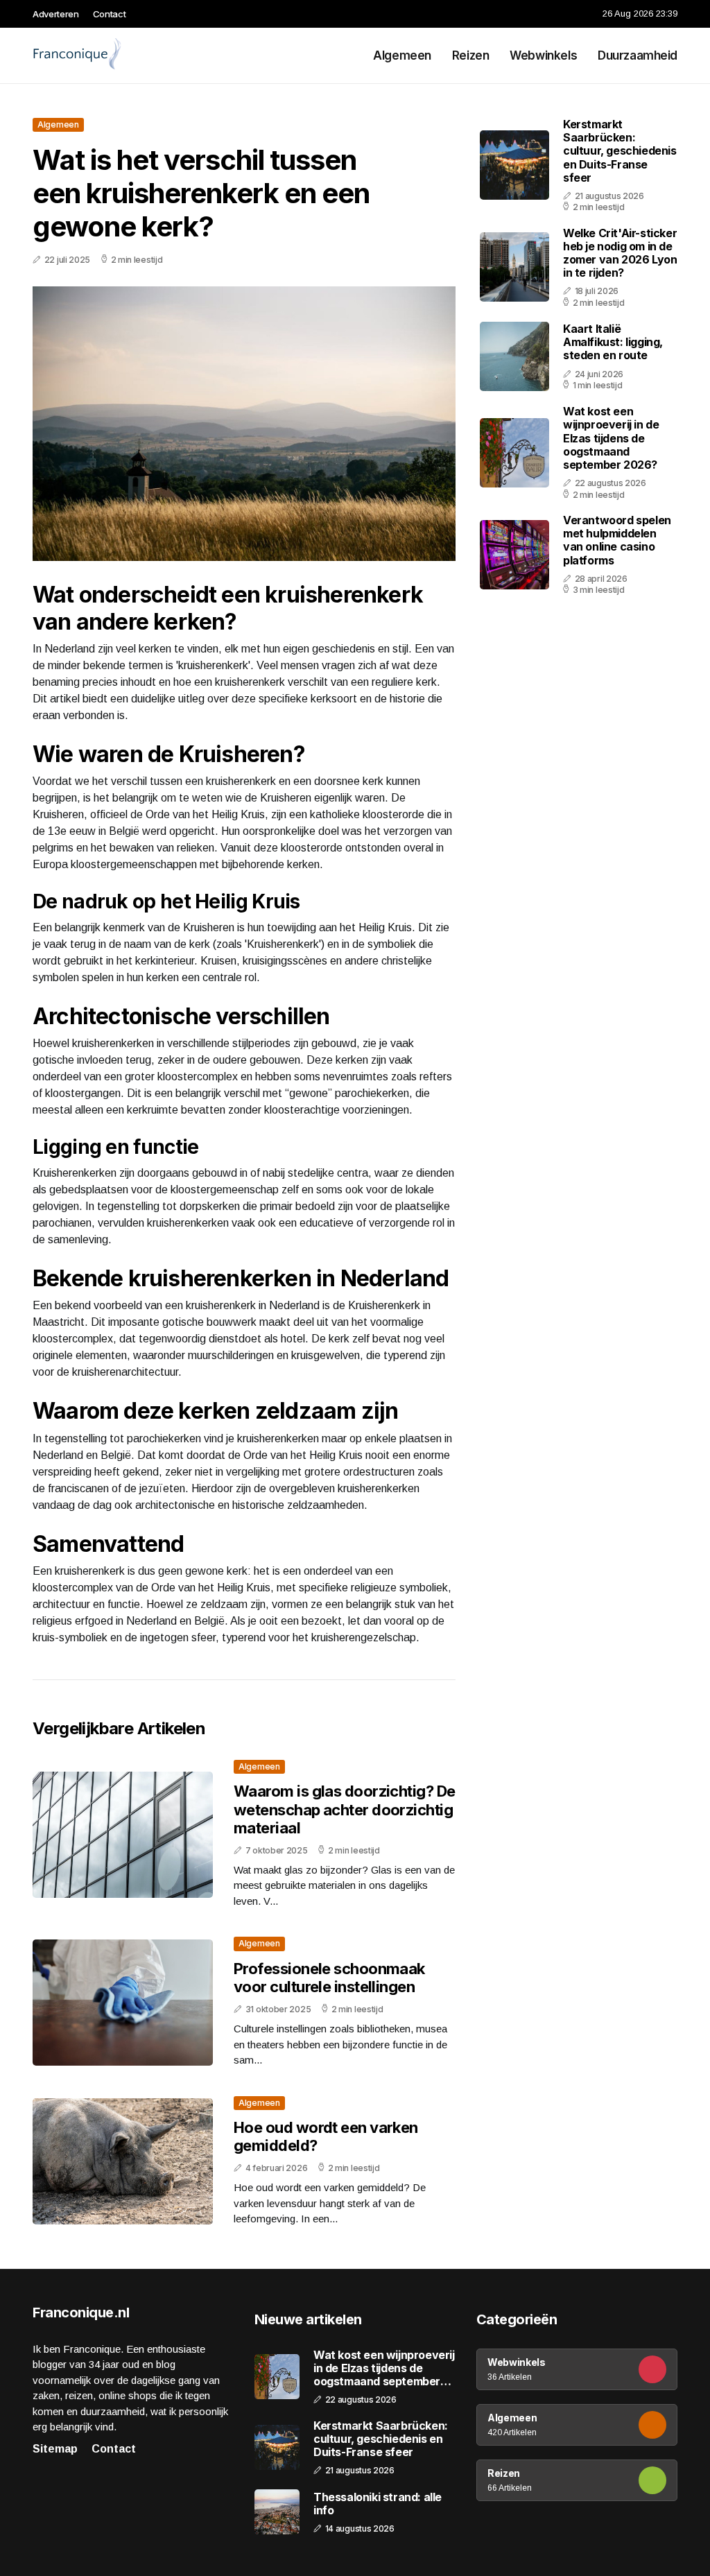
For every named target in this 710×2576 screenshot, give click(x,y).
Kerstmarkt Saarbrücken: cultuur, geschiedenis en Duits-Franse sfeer (620, 151)
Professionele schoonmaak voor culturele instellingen (329, 1978)
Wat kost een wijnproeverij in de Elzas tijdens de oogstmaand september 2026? (611, 438)
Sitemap (55, 2449)
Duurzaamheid (638, 55)
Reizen (470, 55)
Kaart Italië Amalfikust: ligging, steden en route (613, 342)
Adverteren (56, 14)
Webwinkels (543, 55)
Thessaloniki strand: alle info (378, 2504)
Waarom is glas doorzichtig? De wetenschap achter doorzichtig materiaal (345, 1809)
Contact (110, 14)
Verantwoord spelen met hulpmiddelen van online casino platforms (617, 540)
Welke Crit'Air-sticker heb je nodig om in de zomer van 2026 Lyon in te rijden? (620, 253)
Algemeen (402, 55)
